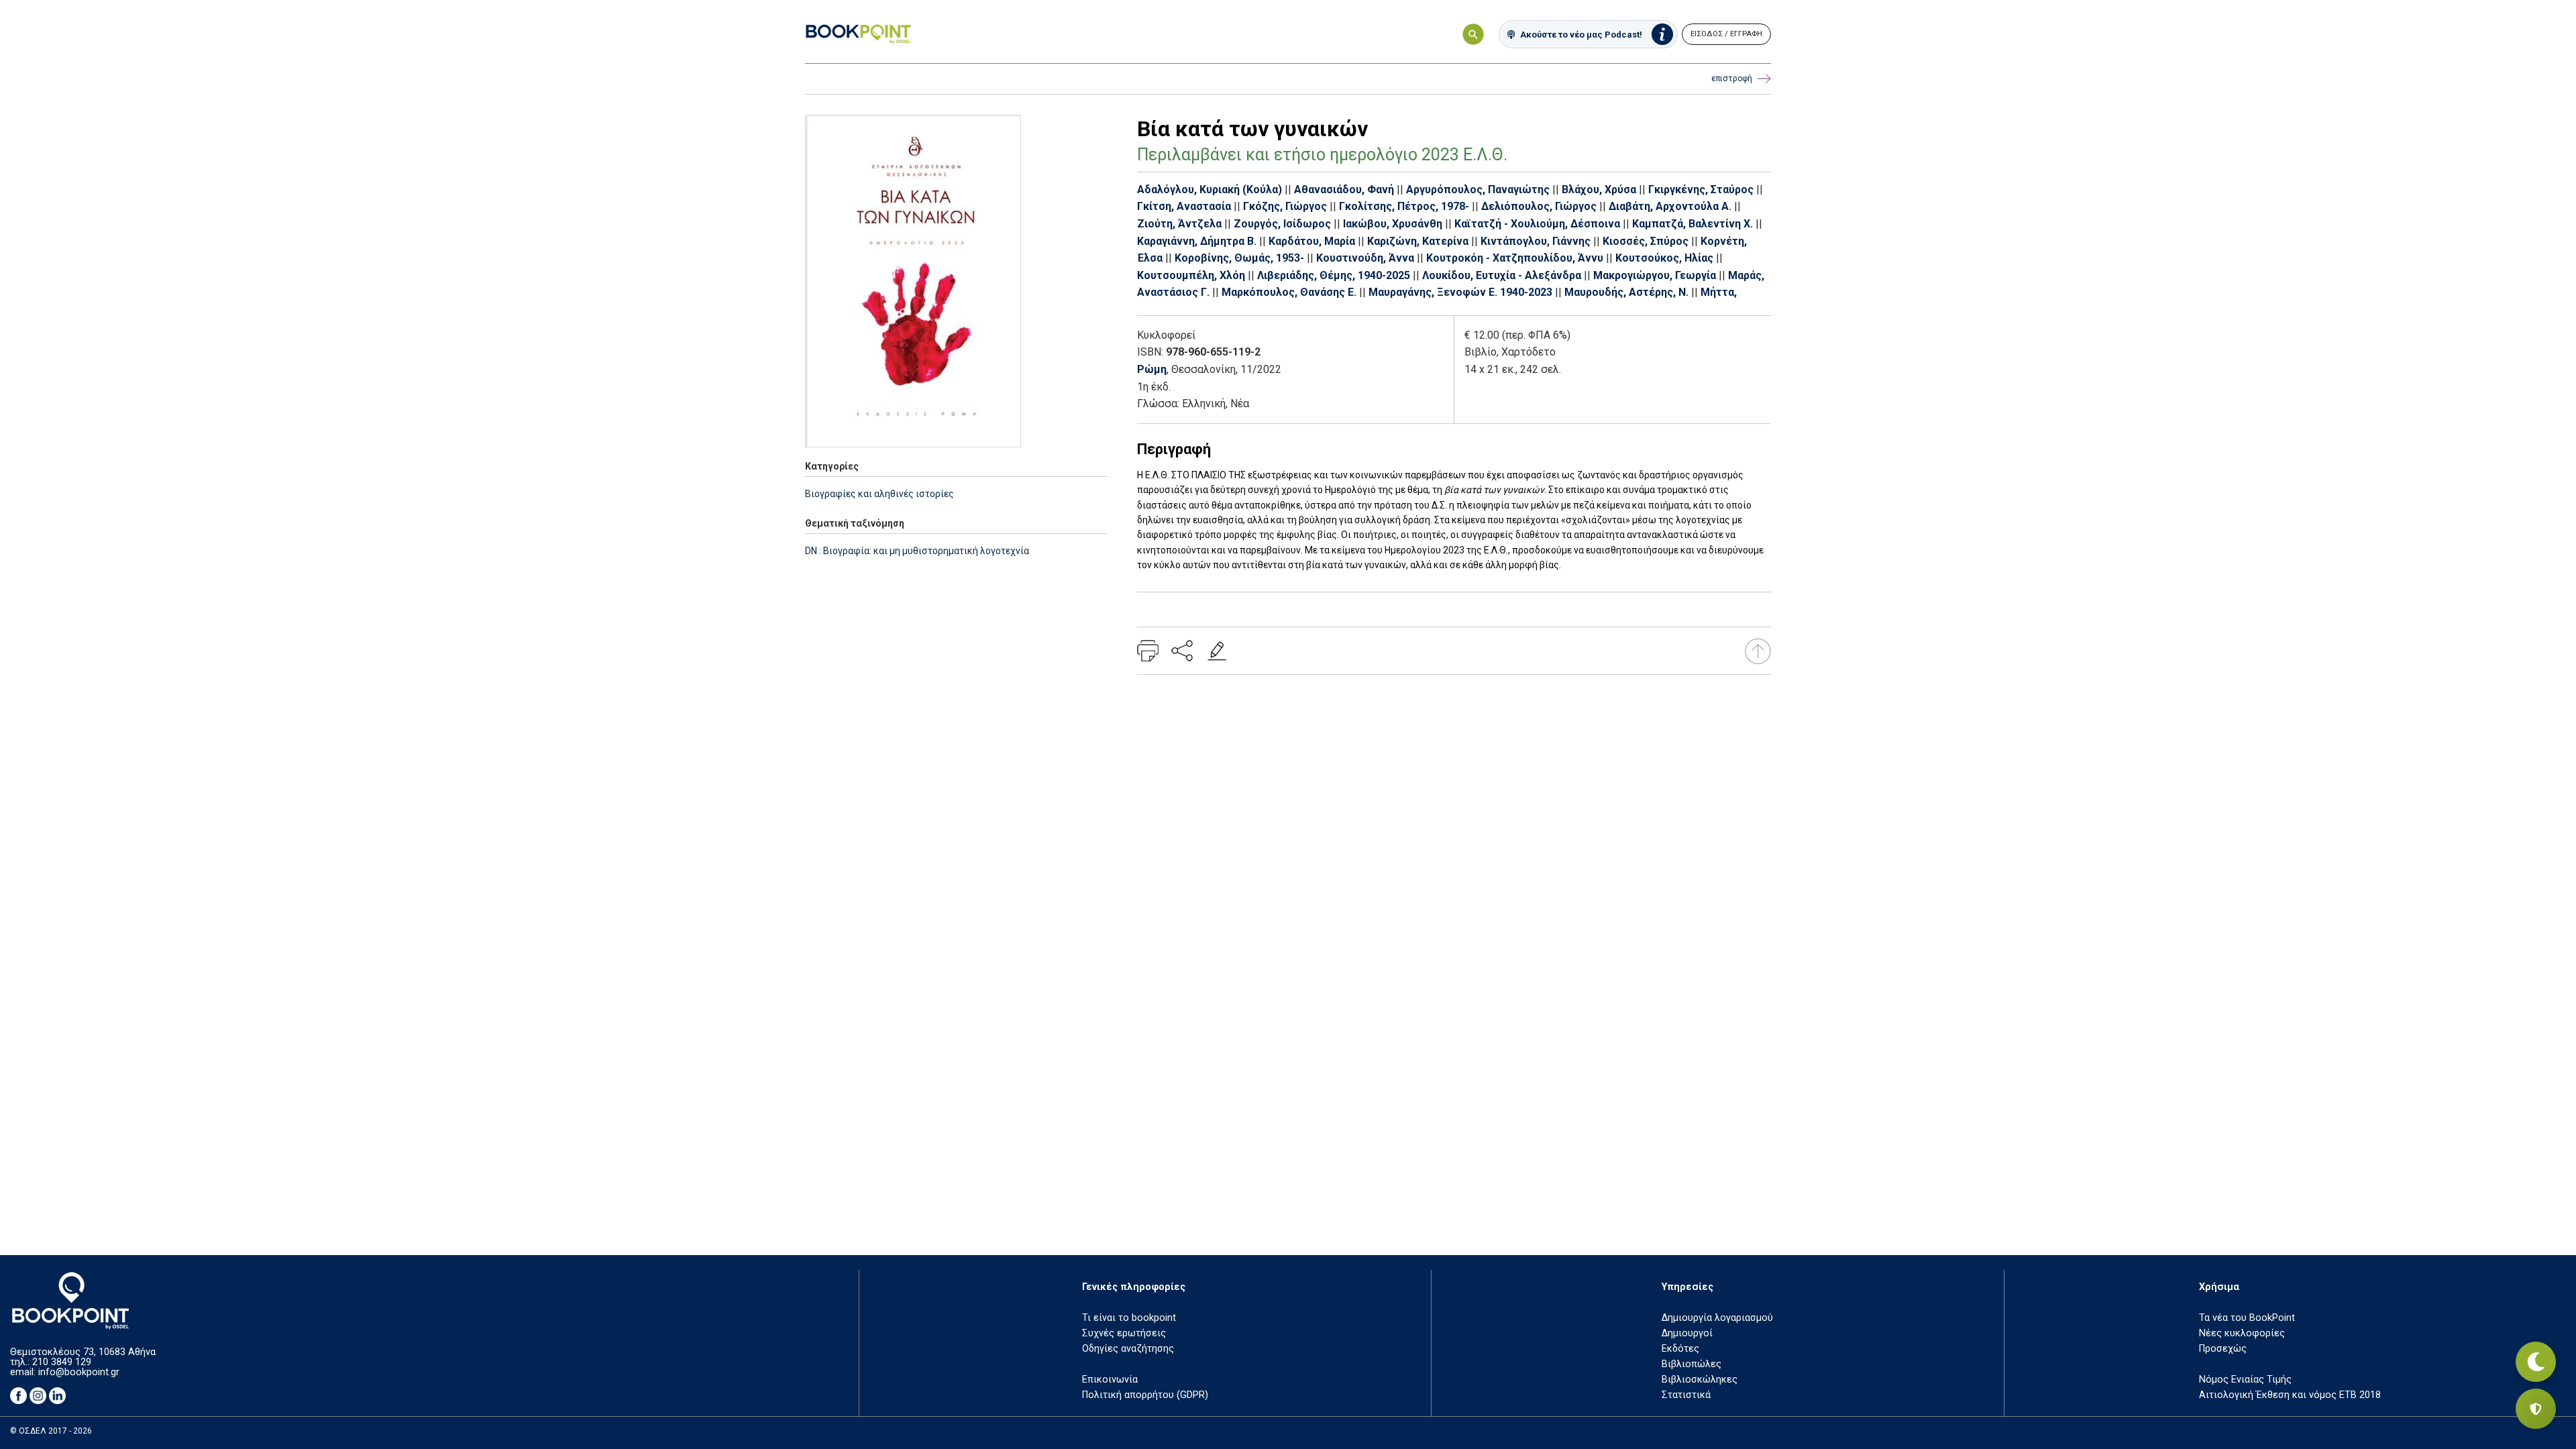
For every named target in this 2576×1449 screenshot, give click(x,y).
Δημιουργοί (1687, 1333)
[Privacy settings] (2536, 1409)
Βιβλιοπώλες (1692, 1364)
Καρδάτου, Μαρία (1312, 241)
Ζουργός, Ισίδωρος (1282, 224)
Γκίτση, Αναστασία (1184, 206)
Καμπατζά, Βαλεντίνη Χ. (1693, 224)
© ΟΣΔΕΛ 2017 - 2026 (51, 1431)
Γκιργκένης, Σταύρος (1701, 190)
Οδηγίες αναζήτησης (1128, 1349)
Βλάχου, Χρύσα (1599, 190)
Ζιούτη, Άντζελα (1179, 224)
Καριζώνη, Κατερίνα (1418, 241)
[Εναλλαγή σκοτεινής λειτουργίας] (2536, 1362)
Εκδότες (1680, 1349)
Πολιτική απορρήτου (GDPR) (1145, 1395)
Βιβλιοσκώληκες (1700, 1380)
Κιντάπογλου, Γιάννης (1536, 241)
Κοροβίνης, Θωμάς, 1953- (1239, 258)
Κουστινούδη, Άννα (1365, 258)
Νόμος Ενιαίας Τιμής (2245, 1380)
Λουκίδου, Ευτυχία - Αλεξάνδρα (1502, 275)
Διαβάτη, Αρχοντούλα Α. (1670, 206)
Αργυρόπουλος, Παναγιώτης (1478, 190)
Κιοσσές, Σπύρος (1646, 241)
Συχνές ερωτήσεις (1124, 1333)
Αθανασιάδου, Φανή (1344, 190)
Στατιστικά (1686, 1395)
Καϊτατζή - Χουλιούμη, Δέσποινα (1537, 224)
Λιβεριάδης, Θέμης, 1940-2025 (1334, 275)
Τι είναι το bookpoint (1129, 1318)
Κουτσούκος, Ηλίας (1664, 258)
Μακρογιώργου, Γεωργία (1655, 275)
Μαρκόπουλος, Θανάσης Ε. (1289, 292)
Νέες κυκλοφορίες (2242, 1333)
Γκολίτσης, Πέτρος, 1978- (1404, 206)
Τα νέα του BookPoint (2247, 1318)
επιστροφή (1732, 78)
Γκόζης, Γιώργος (1285, 206)
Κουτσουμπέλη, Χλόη (1191, 275)
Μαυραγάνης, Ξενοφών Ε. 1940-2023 (1460, 292)
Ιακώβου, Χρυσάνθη (1393, 224)
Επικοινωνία (1110, 1380)
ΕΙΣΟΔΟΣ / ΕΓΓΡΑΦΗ (1726, 34)
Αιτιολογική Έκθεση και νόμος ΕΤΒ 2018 (2290, 1395)
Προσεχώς (2223, 1349)
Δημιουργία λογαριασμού (1717, 1318)
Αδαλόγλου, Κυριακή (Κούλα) (1210, 190)
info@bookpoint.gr (79, 1372)
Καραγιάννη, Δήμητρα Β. (1197, 241)
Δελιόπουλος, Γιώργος (1539, 206)
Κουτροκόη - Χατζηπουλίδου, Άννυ (1515, 258)
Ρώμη (1152, 369)
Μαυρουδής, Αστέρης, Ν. (1626, 292)
